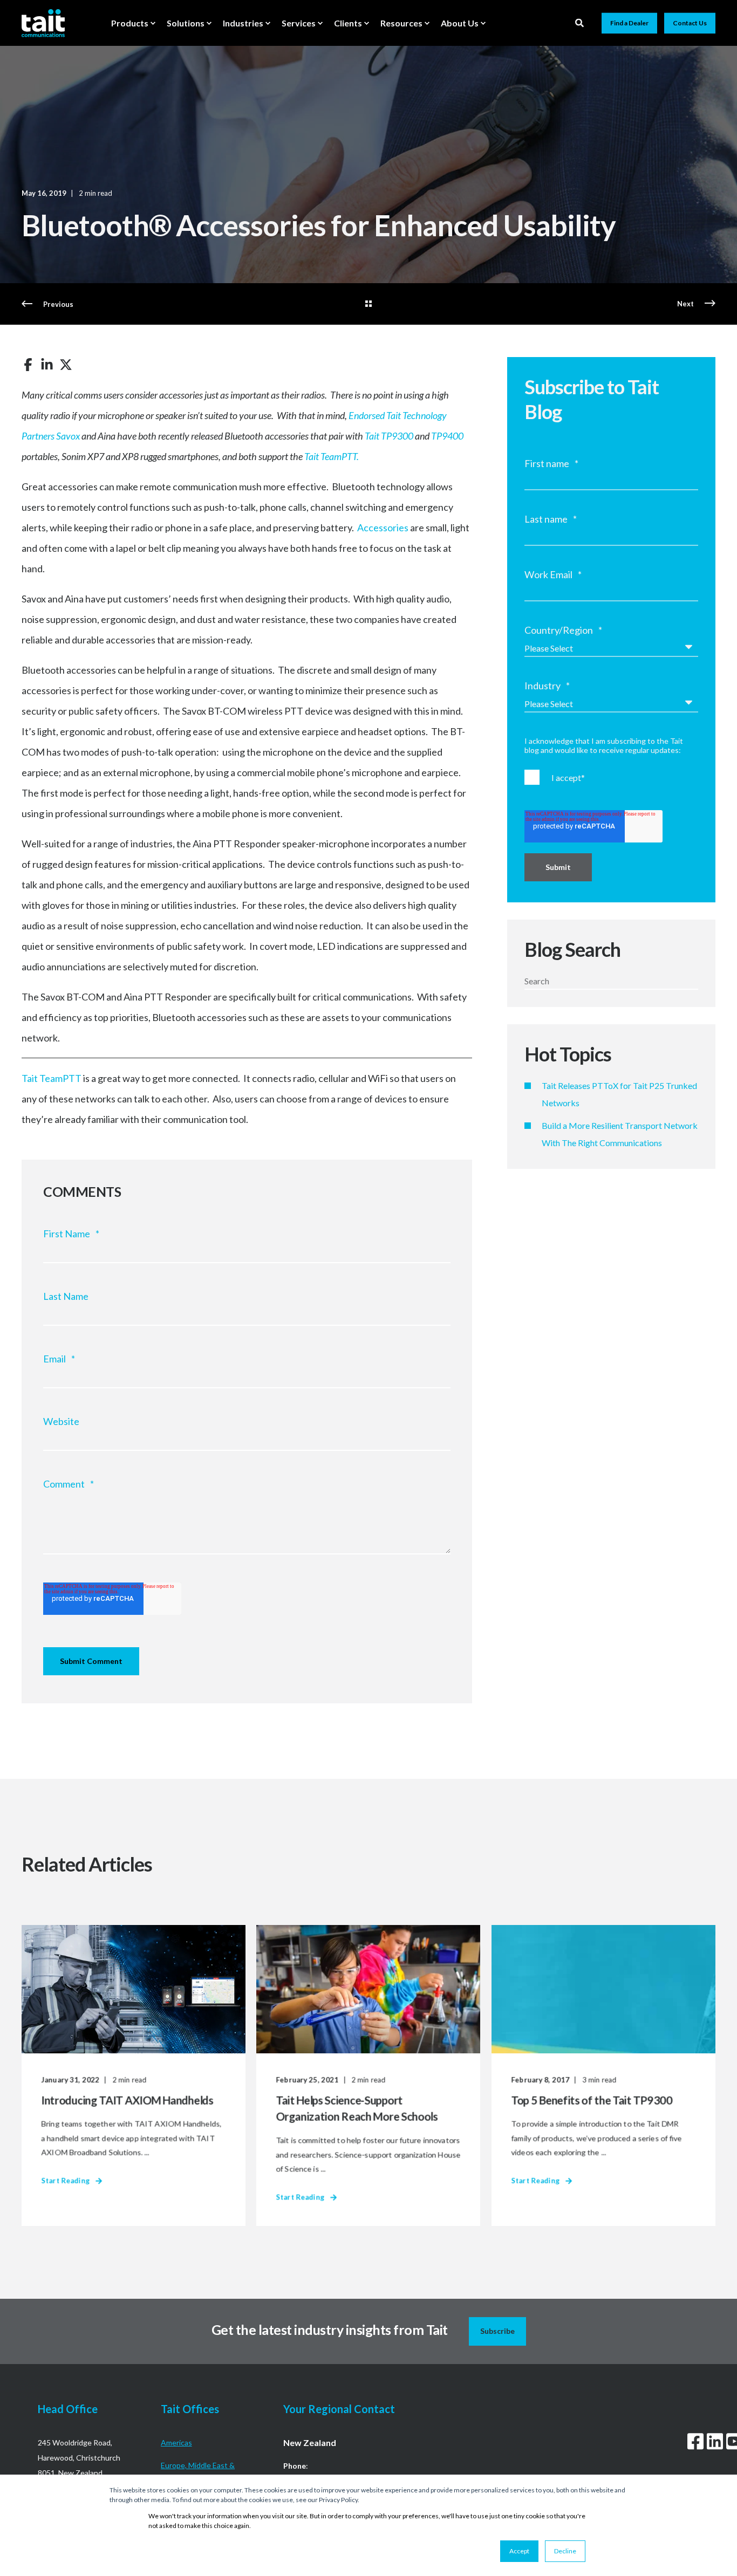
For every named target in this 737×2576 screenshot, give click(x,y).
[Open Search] (580, 22)
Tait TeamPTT (52, 1078)
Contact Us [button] (690, 23)
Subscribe (497, 2331)
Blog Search (572, 949)
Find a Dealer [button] (629, 23)
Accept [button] (519, 2551)
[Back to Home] (43, 23)
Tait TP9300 (389, 436)
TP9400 (447, 436)
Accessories (383, 527)
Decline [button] (565, 2551)
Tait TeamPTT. (332, 456)
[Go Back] (368, 304)
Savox (68, 436)
